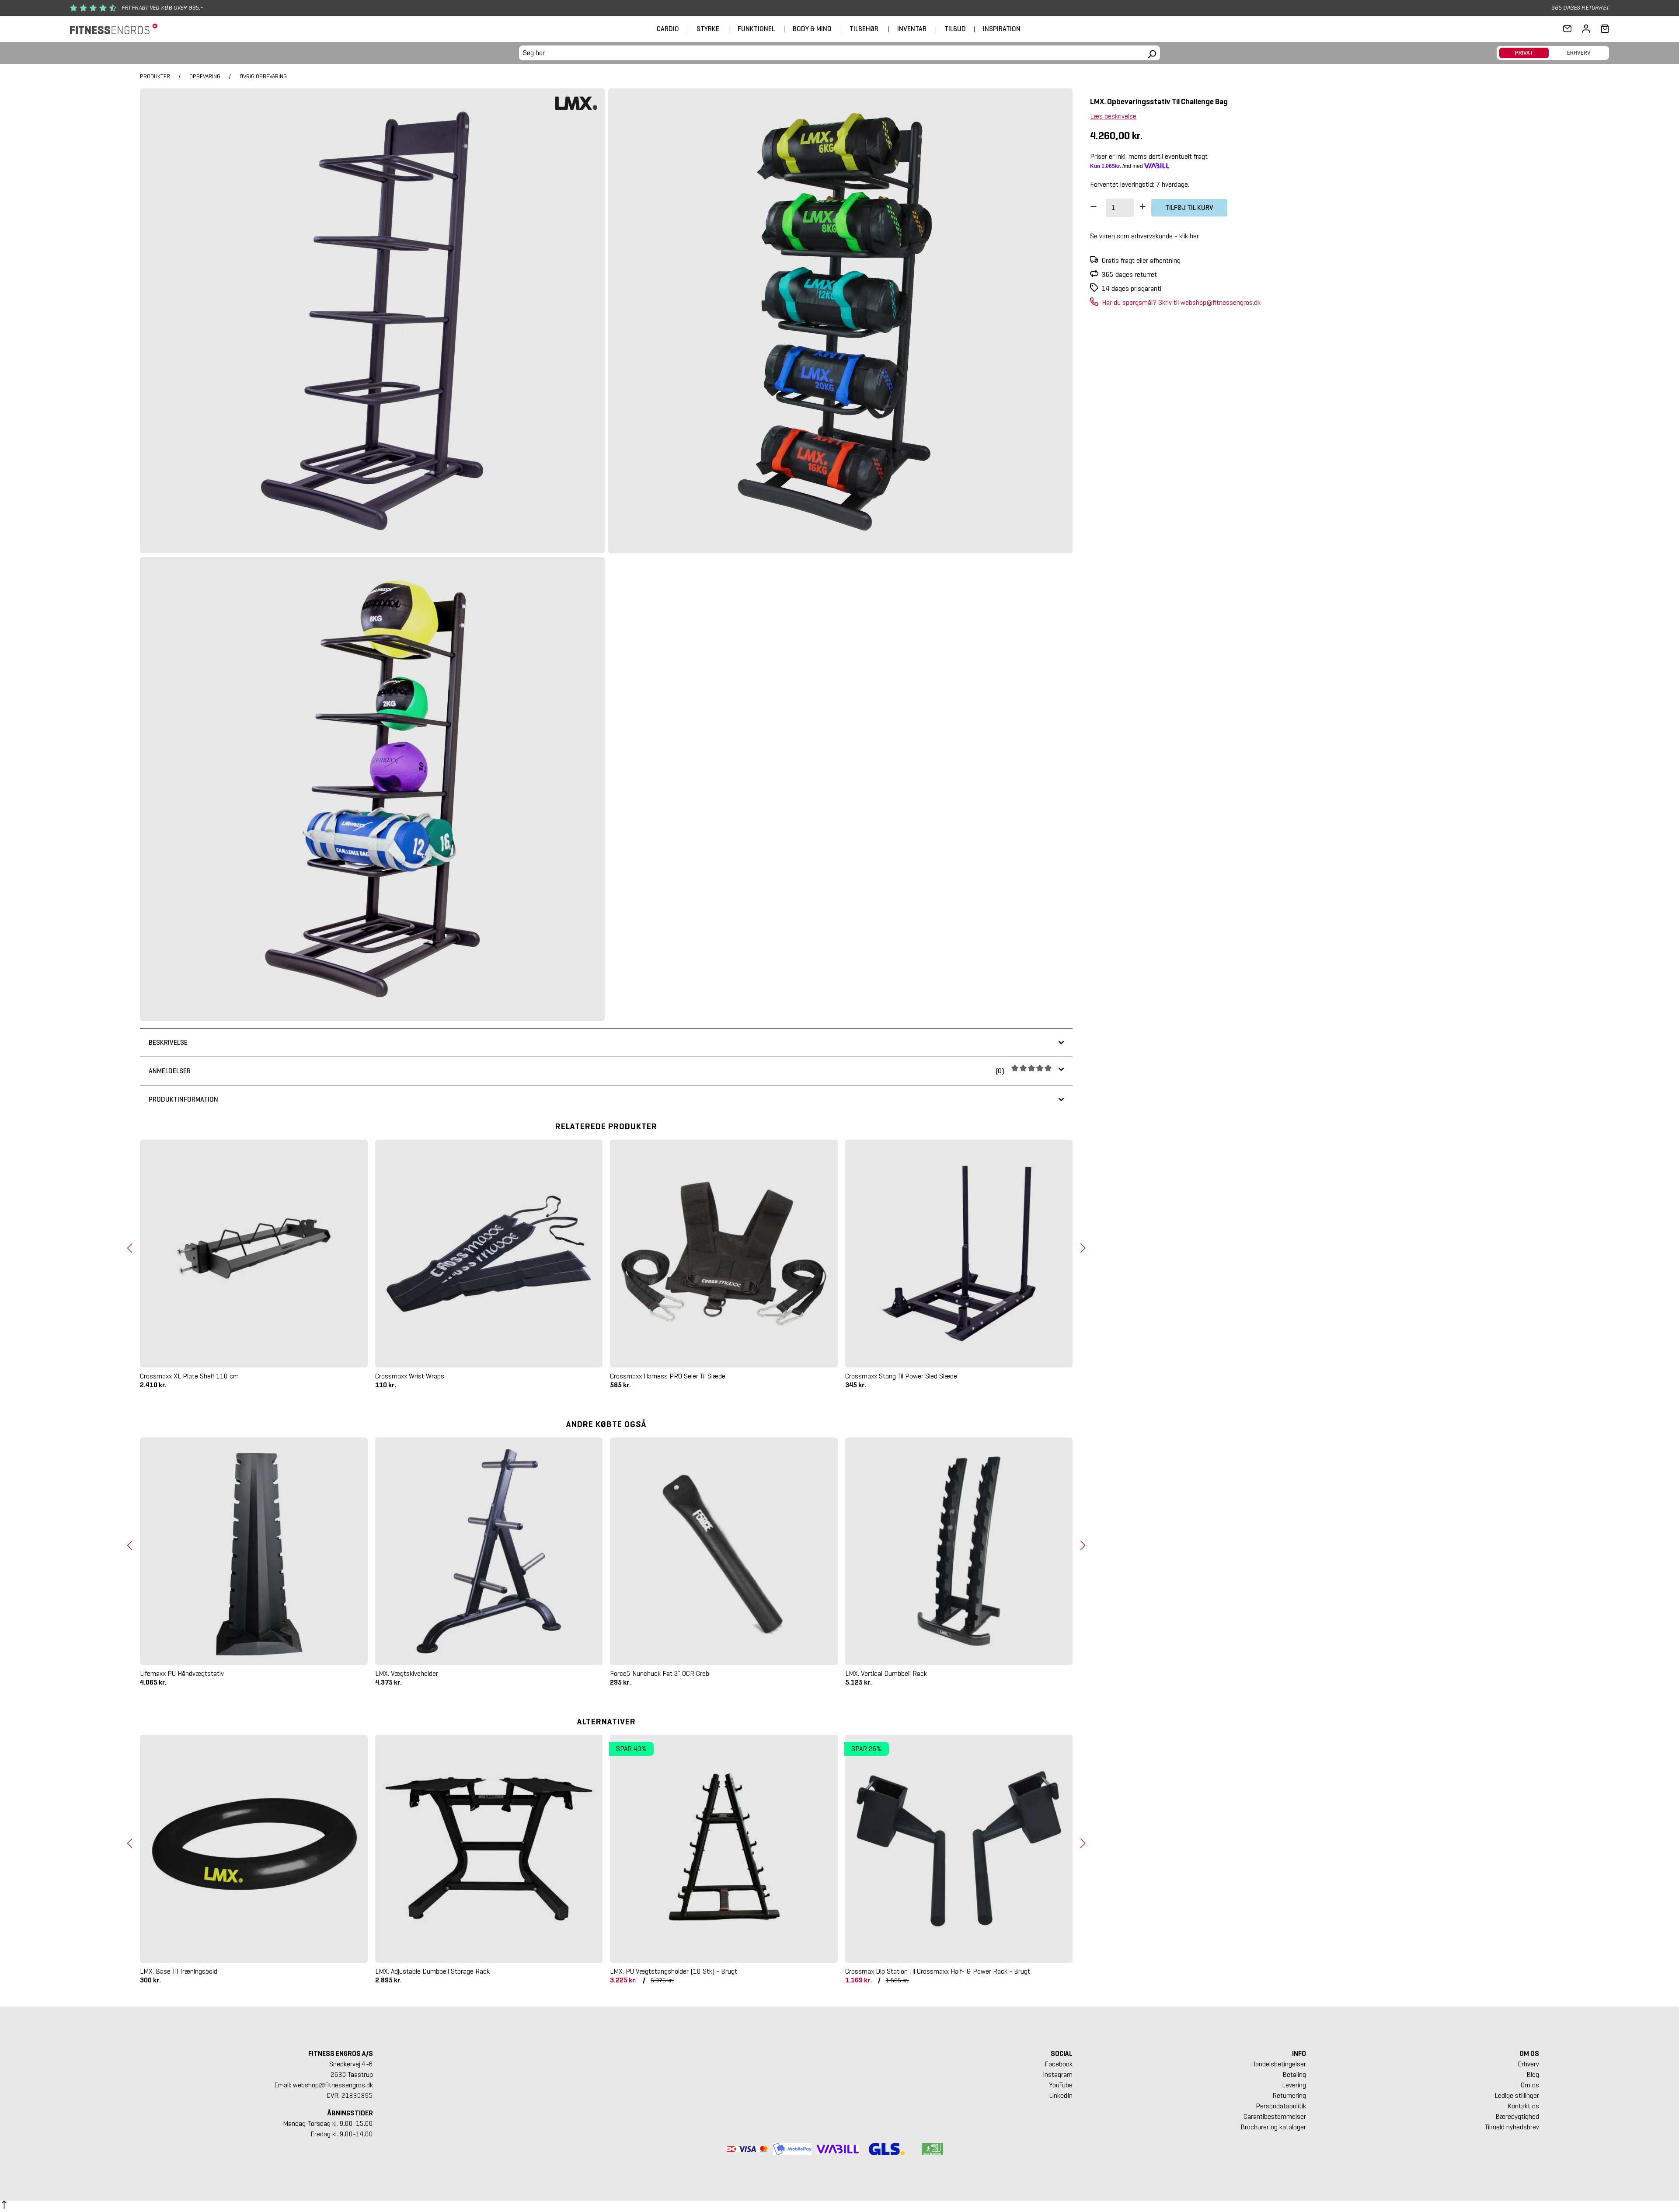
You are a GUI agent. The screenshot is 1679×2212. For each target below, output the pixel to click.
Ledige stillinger (1517, 2095)
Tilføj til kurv (1189, 208)
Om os (1530, 2085)
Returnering (1289, 2095)
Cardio (668, 29)
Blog (1533, 2074)
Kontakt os (1523, 2106)
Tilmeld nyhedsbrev (1512, 2127)
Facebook (1059, 2064)
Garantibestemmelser (1275, 2116)
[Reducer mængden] (1094, 208)
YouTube (1061, 2085)
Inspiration (1002, 29)
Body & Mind (812, 29)
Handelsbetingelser (1278, 2064)
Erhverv (1528, 2064)
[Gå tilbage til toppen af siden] (4, 2206)
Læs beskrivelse (1113, 116)
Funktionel (756, 29)
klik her (1189, 236)
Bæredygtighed (1517, 2116)
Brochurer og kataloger (1273, 2127)
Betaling (1294, 2074)
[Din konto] (1586, 29)
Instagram (1058, 2074)
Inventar (912, 29)
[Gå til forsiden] (114, 29)
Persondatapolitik (1281, 2106)
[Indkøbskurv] (1602, 29)
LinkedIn (1061, 2095)
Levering (1294, 2085)
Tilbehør (864, 29)
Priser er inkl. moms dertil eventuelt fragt (1149, 156)
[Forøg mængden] (1143, 208)
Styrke (708, 29)
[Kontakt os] (1567, 29)
